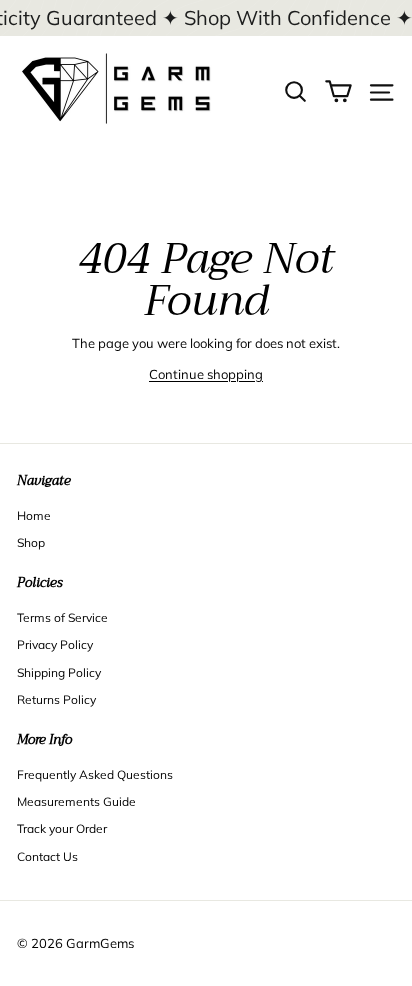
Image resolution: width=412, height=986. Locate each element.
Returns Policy (56, 699)
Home (34, 515)
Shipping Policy (59, 672)
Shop (31, 542)
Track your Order (62, 828)
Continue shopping (206, 374)
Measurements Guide (76, 801)
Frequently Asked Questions (95, 774)
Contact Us (47, 856)
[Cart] (338, 89)
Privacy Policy (55, 644)
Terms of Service (62, 617)
